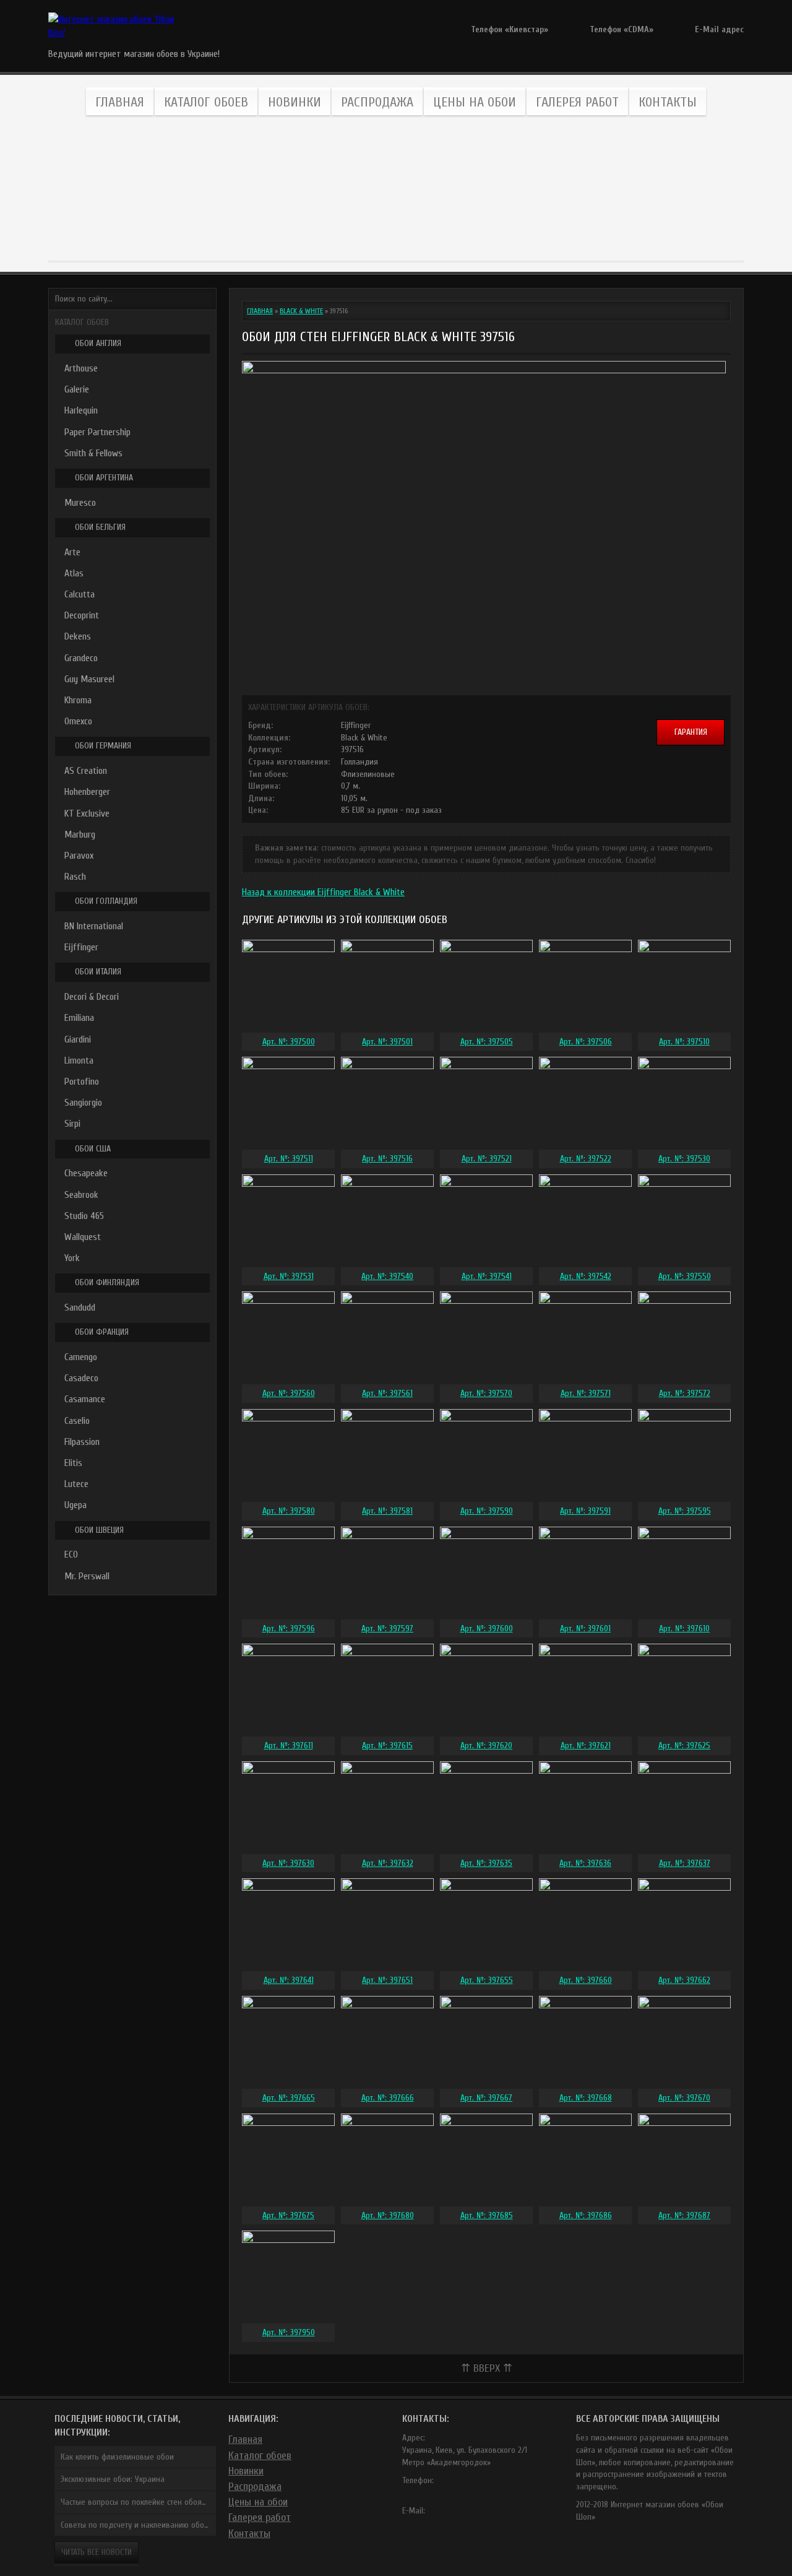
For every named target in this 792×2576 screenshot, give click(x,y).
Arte (72, 552)
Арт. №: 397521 (487, 1159)
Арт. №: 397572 (685, 1393)
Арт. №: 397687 (684, 2215)
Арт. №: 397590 (487, 1511)
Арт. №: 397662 (684, 1980)
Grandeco (81, 658)
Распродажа (377, 102)
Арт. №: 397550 (685, 1276)
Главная (120, 102)
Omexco (78, 721)
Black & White (301, 311)
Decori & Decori (92, 997)
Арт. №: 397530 (684, 1159)
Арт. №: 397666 (388, 2098)
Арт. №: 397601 (585, 1628)
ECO (71, 1555)
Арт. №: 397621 (586, 1746)
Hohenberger (87, 792)
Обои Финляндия (107, 1282)
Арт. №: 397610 (684, 1628)
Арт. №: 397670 (684, 2098)
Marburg (80, 835)
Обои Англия (98, 343)
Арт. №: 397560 (289, 1393)
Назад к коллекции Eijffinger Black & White (323, 892)
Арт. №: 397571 (586, 1393)
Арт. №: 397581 (387, 1511)
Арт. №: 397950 (289, 2332)
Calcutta (80, 594)
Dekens (78, 636)
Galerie (77, 389)
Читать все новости (97, 2552)
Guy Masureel (89, 679)
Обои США (93, 1149)
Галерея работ (577, 102)
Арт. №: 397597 (387, 1628)
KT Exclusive (87, 813)
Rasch (75, 877)
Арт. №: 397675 (288, 2215)
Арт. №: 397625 (684, 1746)
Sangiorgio (83, 1103)
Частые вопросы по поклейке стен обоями (136, 2502)
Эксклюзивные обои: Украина (113, 2479)
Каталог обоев (206, 102)
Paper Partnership (97, 432)
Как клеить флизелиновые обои (117, 2457)
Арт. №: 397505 (487, 1042)
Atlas (74, 573)
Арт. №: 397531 (289, 1276)
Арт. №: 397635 (486, 1863)
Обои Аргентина (104, 478)
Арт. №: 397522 (586, 1159)
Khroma (78, 700)
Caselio (77, 1421)
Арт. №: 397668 (586, 2098)
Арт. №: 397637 (685, 1863)
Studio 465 (84, 1216)
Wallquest (83, 1237)
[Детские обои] (562, 189)
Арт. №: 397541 (487, 1276)
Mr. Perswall (87, 1576)
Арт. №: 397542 (586, 1276)
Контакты (668, 102)
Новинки (295, 102)
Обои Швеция (99, 1530)
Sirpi (72, 1124)
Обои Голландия (106, 901)
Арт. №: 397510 (684, 1042)
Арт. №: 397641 (289, 1980)
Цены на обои (475, 102)
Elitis (73, 1463)
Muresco (80, 503)
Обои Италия (98, 972)
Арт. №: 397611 (289, 1746)
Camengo (81, 1357)
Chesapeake (86, 1173)
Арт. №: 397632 (388, 1863)
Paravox (79, 856)
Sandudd (80, 1308)
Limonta (79, 1060)
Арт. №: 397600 (487, 1628)
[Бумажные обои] (673, 189)
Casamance (85, 1399)
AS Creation (86, 771)
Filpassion (82, 1442)
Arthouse (81, 368)
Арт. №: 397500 (289, 1042)
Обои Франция (102, 1332)
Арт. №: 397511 (289, 1159)
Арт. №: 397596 (289, 1628)
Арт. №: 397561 (387, 1393)
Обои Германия (103, 746)
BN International (94, 926)
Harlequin (81, 410)
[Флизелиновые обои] (230, 189)
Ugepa (75, 1505)
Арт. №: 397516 (387, 1159)
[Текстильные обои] (341, 189)
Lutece (76, 1484)
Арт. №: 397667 (486, 2098)
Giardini (78, 1039)
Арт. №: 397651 (387, 1980)
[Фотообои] (451, 189)
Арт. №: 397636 (585, 1863)
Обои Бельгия (100, 527)
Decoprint (82, 615)
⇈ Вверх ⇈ (487, 2368)
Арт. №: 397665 (289, 2098)
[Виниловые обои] (119, 189)
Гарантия (691, 732)
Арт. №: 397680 (388, 2215)
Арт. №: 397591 (585, 1511)
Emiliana (79, 1018)
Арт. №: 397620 (486, 1746)
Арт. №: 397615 (387, 1746)
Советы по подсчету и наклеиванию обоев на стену (138, 2525)
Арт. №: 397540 (387, 1276)
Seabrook (81, 1195)
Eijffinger (81, 947)
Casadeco (81, 1378)
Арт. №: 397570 (486, 1393)
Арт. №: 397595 (685, 1511)
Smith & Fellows (93, 453)
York (72, 1258)
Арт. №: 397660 (586, 1980)
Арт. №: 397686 (586, 2215)
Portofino (82, 1082)
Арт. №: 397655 (487, 1980)
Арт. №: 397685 (487, 2215)
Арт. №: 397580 (289, 1511)
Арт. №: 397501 (387, 1042)
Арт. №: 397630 (288, 1863)
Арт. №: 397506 (586, 1042)
